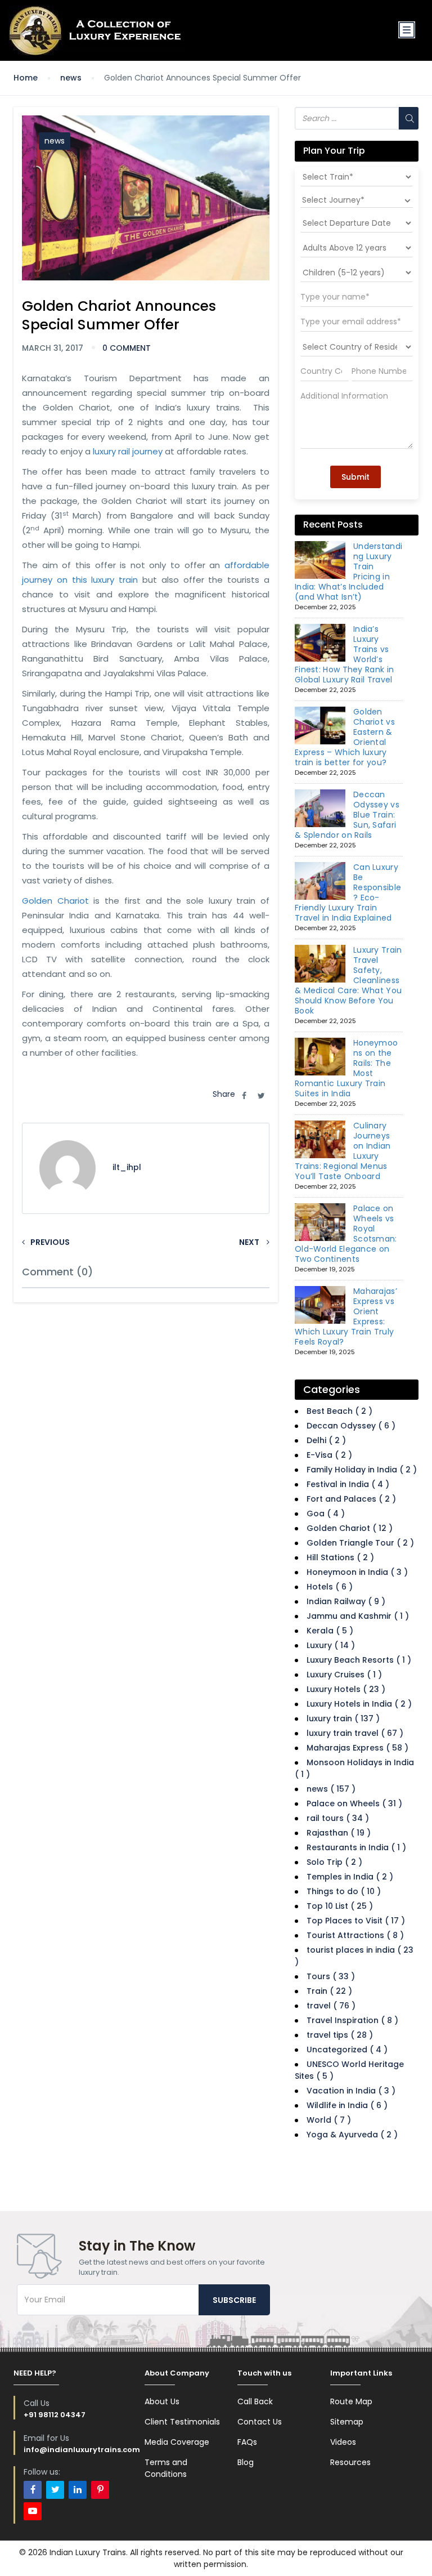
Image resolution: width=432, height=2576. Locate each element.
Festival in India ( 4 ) (348, 1484)
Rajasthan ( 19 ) (339, 1833)
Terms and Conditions (166, 2468)
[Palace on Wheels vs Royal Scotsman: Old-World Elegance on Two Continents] (320, 1222)
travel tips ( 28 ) (340, 2035)
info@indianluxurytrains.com (82, 2450)
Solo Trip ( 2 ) (334, 1862)
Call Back (255, 2401)
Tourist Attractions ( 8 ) (355, 1935)
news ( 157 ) (331, 1789)
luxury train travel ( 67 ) (355, 1733)
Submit (355, 477)
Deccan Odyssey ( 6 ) (351, 1426)
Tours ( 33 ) (331, 1976)
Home (26, 78)
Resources (350, 2462)
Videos (343, 2442)
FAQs (247, 2442)
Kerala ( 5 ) (330, 1631)
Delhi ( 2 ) (326, 1440)
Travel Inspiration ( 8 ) (352, 2020)
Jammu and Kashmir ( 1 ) (358, 1616)
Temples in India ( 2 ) (350, 1877)
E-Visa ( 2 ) (329, 1455)
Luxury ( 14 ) (331, 1645)
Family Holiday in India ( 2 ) (362, 1470)
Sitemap (347, 2422)
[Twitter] (55, 2490)
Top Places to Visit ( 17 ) (356, 1921)
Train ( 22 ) (329, 1991)
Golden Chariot (55, 901)
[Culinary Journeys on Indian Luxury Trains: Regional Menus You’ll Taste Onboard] (320, 1140)
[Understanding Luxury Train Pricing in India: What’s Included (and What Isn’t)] (320, 560)
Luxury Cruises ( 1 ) (344, 1675)
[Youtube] (33, 2511)
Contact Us (260, 2422)
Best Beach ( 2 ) (339, 1411)
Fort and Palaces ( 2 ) (351, 1499)
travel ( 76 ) (331, 2006)
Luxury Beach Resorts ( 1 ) (359, 1660)
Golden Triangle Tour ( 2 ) (360, 1543)
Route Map (351, 2401)
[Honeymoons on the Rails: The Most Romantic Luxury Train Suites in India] (320, 1057)
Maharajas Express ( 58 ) (357, 1748)
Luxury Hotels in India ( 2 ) (359, 1704)
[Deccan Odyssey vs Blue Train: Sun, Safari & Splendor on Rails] (320, 809)
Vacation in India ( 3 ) (351, 2091)
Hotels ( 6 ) (330, 1587)
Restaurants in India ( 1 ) (356, 1847)
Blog (246, 2462)
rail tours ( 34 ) (338, 1818)
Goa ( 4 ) (326, 1514)
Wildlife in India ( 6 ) (347, 2105)
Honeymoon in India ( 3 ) (357, 1572)
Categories (332, 1389)
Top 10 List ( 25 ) (340, 1906)
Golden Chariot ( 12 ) (350, 1528)
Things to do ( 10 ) (344, 1891)
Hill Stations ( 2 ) (340, 1557)
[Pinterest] (100, 2490)
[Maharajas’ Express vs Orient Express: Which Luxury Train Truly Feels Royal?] (320, 1305)
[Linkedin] (78, 2490)
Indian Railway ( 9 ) (346, 1601)
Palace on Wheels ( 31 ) (354, 1803)
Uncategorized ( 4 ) (347, 2050)
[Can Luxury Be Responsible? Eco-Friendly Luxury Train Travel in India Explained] (320, 881)
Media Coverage (177, 2442)
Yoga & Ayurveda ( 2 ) (352, 2135)
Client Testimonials (182, 2422)
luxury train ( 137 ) (343, 1718)
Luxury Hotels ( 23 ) (346, 1689)
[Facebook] (33, 2490)
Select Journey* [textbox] (333, 200)
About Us (162, 2401)
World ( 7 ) (329, 2120)
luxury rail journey (128, 451)
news (71, 78)
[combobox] (357, 200)
